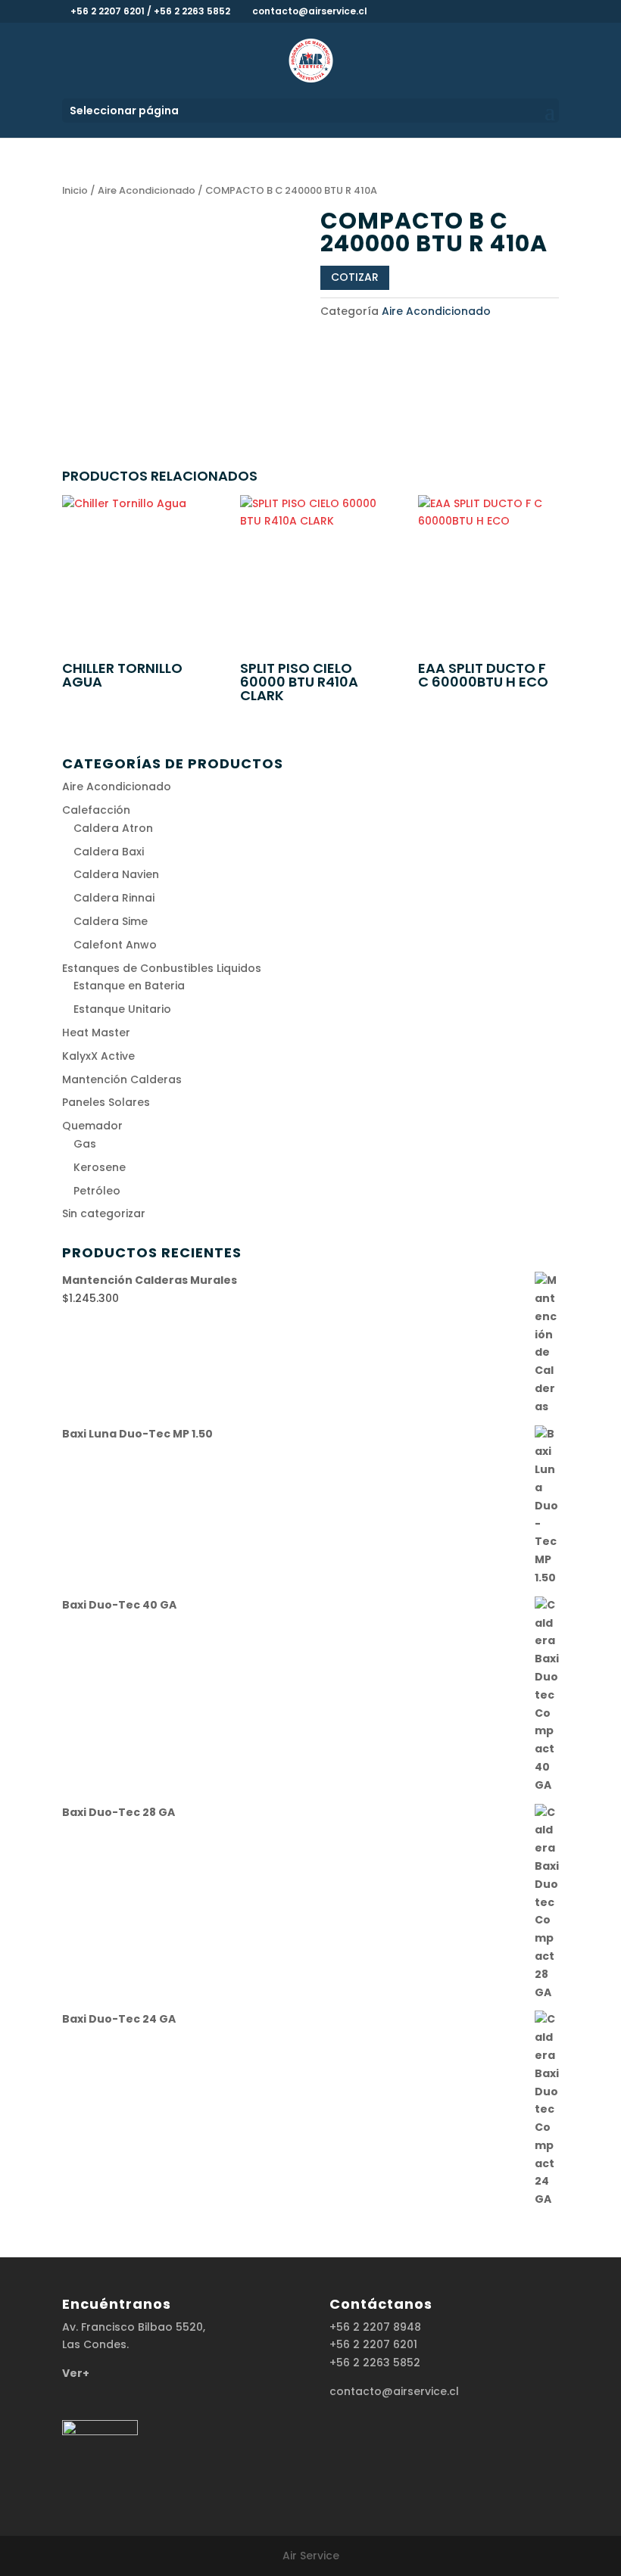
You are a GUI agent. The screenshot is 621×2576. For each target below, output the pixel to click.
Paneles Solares (106, 1102)
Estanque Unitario (122, 1009)
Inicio (75, 190)
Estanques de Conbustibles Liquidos (162, 968)
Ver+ (76, 2373)
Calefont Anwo (115, 945)
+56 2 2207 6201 (373, 2344)
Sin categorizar (104, 1213)
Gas (85, 1144)
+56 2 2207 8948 (375, 2327)
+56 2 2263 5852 (375, 2363)
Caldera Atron (113, 828)
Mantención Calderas (122, 1079)
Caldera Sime (111, 921)
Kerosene (100, 1167)
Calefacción (96, 810)
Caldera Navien (116, 874)
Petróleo (97, 1191)
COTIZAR (355, 277)
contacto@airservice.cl (394, 2391)
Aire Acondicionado (147, 190)
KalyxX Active (98, 1056)
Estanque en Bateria (129, 986)
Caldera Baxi (109, 852)
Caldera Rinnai (114, 898)
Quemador (92, 1126)
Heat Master (96, 1033)
